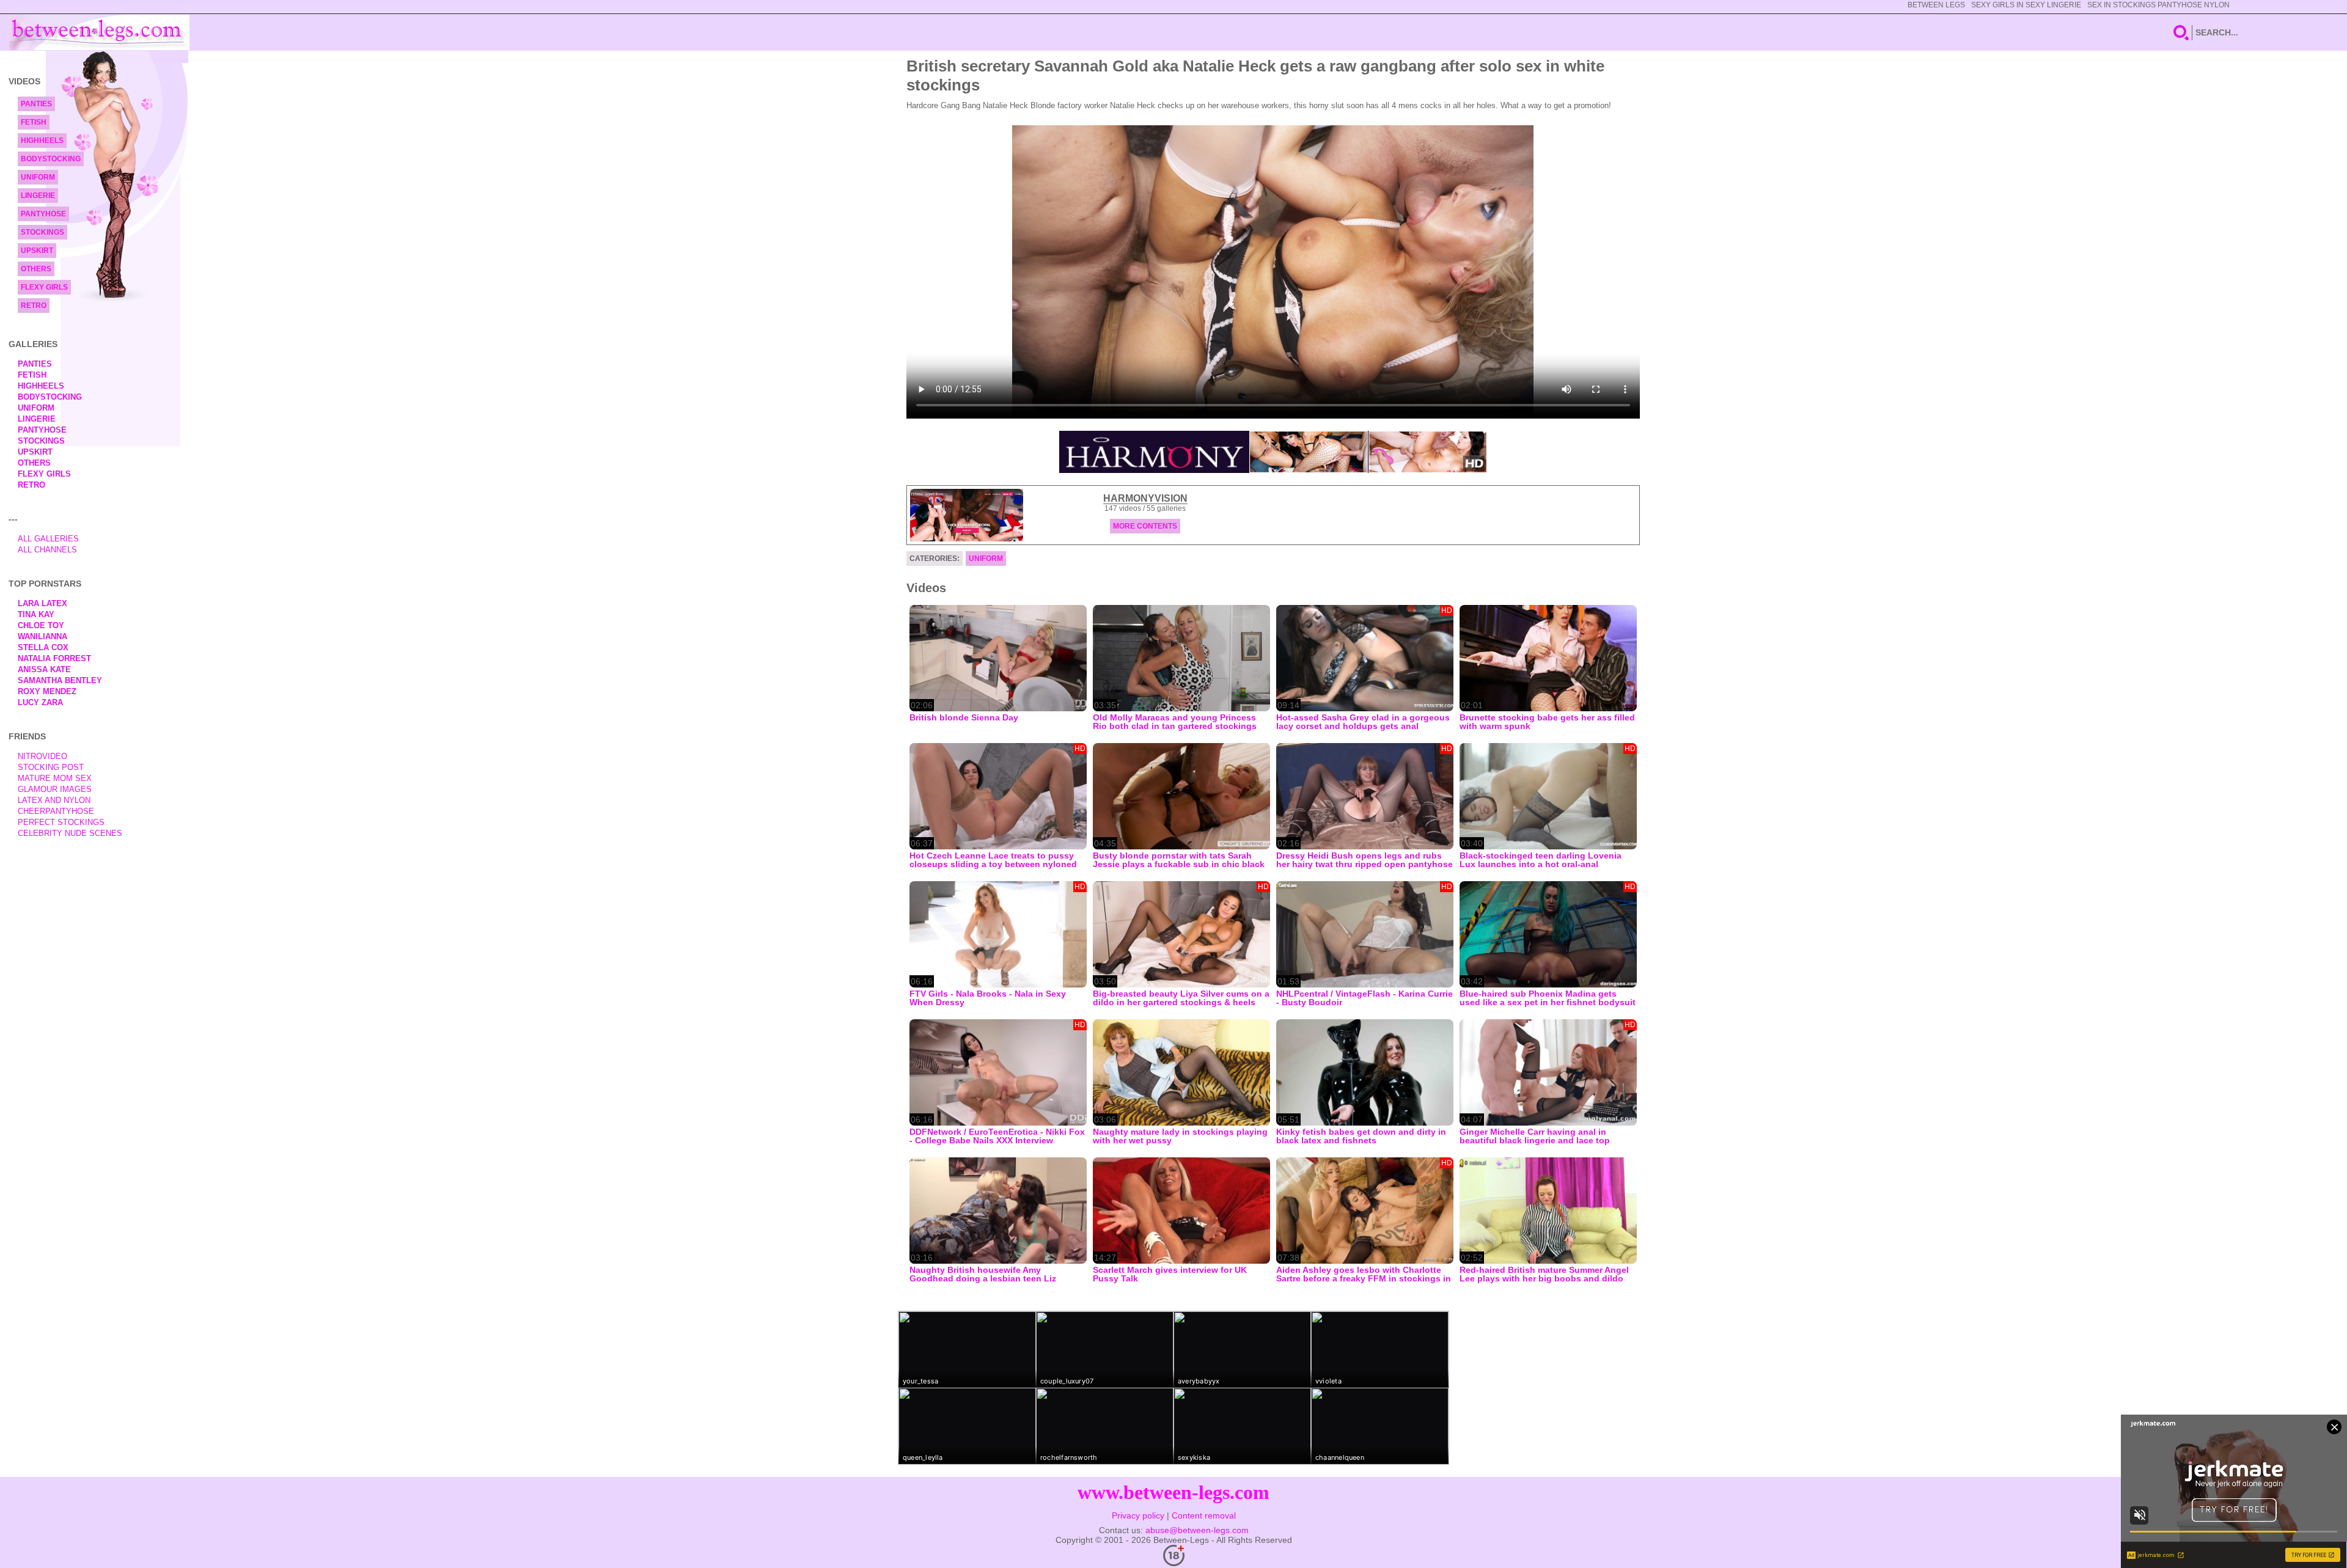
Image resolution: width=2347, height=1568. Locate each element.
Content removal (1204, 1515)
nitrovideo (42, 756)
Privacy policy (1138, 1515)
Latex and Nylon (54, 800)
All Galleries (48, 539)
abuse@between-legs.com (1197, 1530)
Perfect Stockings (61, 822)
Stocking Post (51, 767)
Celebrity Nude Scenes (70, 833)
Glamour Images (55, 789)
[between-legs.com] (99, 32)
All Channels (47, 550)
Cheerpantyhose (56, 811)
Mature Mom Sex (55, 778)
